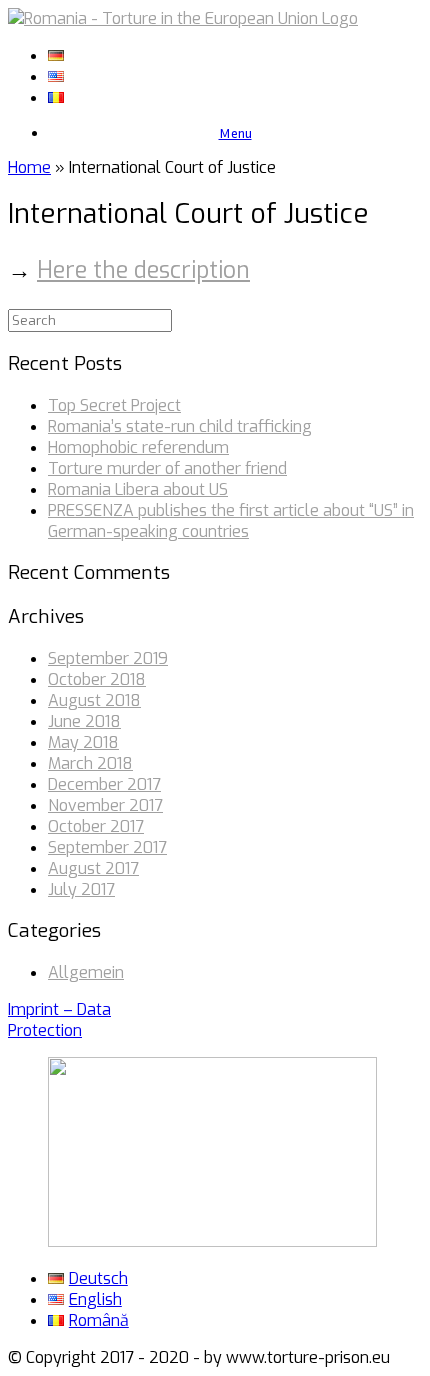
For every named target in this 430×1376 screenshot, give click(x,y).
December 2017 (104, 784)
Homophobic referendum (138, 447)
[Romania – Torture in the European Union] (183, 18)
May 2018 (83, 742)
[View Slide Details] (212, 1241)
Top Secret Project (114, 405)
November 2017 (105, 805)
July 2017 (81, 889)
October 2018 (97, 679)
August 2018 (94, 700)
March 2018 (90, 763)
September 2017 (107, 847)
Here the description (143, 270)
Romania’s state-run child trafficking (180, 426)
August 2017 (93, 868)
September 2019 (108, 658)
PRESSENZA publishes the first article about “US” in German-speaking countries (231, 521)
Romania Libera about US (138, 489)
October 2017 (96, 826)
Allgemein (86, 972)
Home (29, 167)
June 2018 (84, 721)
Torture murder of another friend (167, 468)
